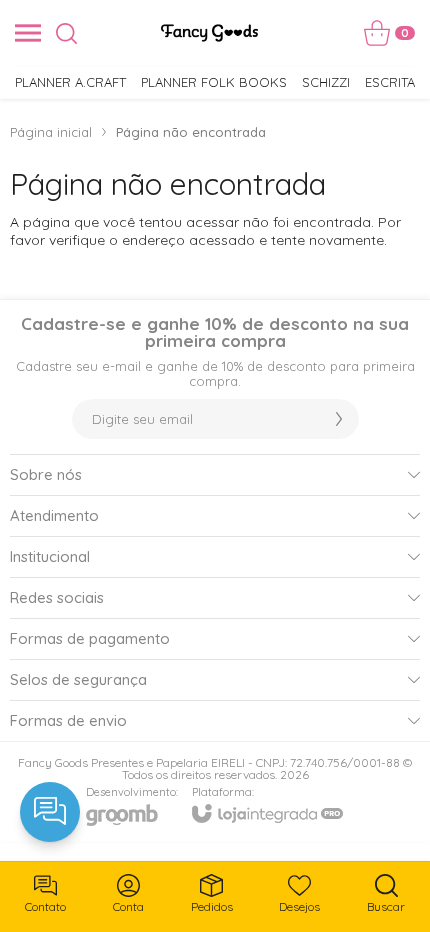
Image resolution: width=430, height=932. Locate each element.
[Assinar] (339, 419)
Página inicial (51, 132)
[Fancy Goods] (209, 33)
